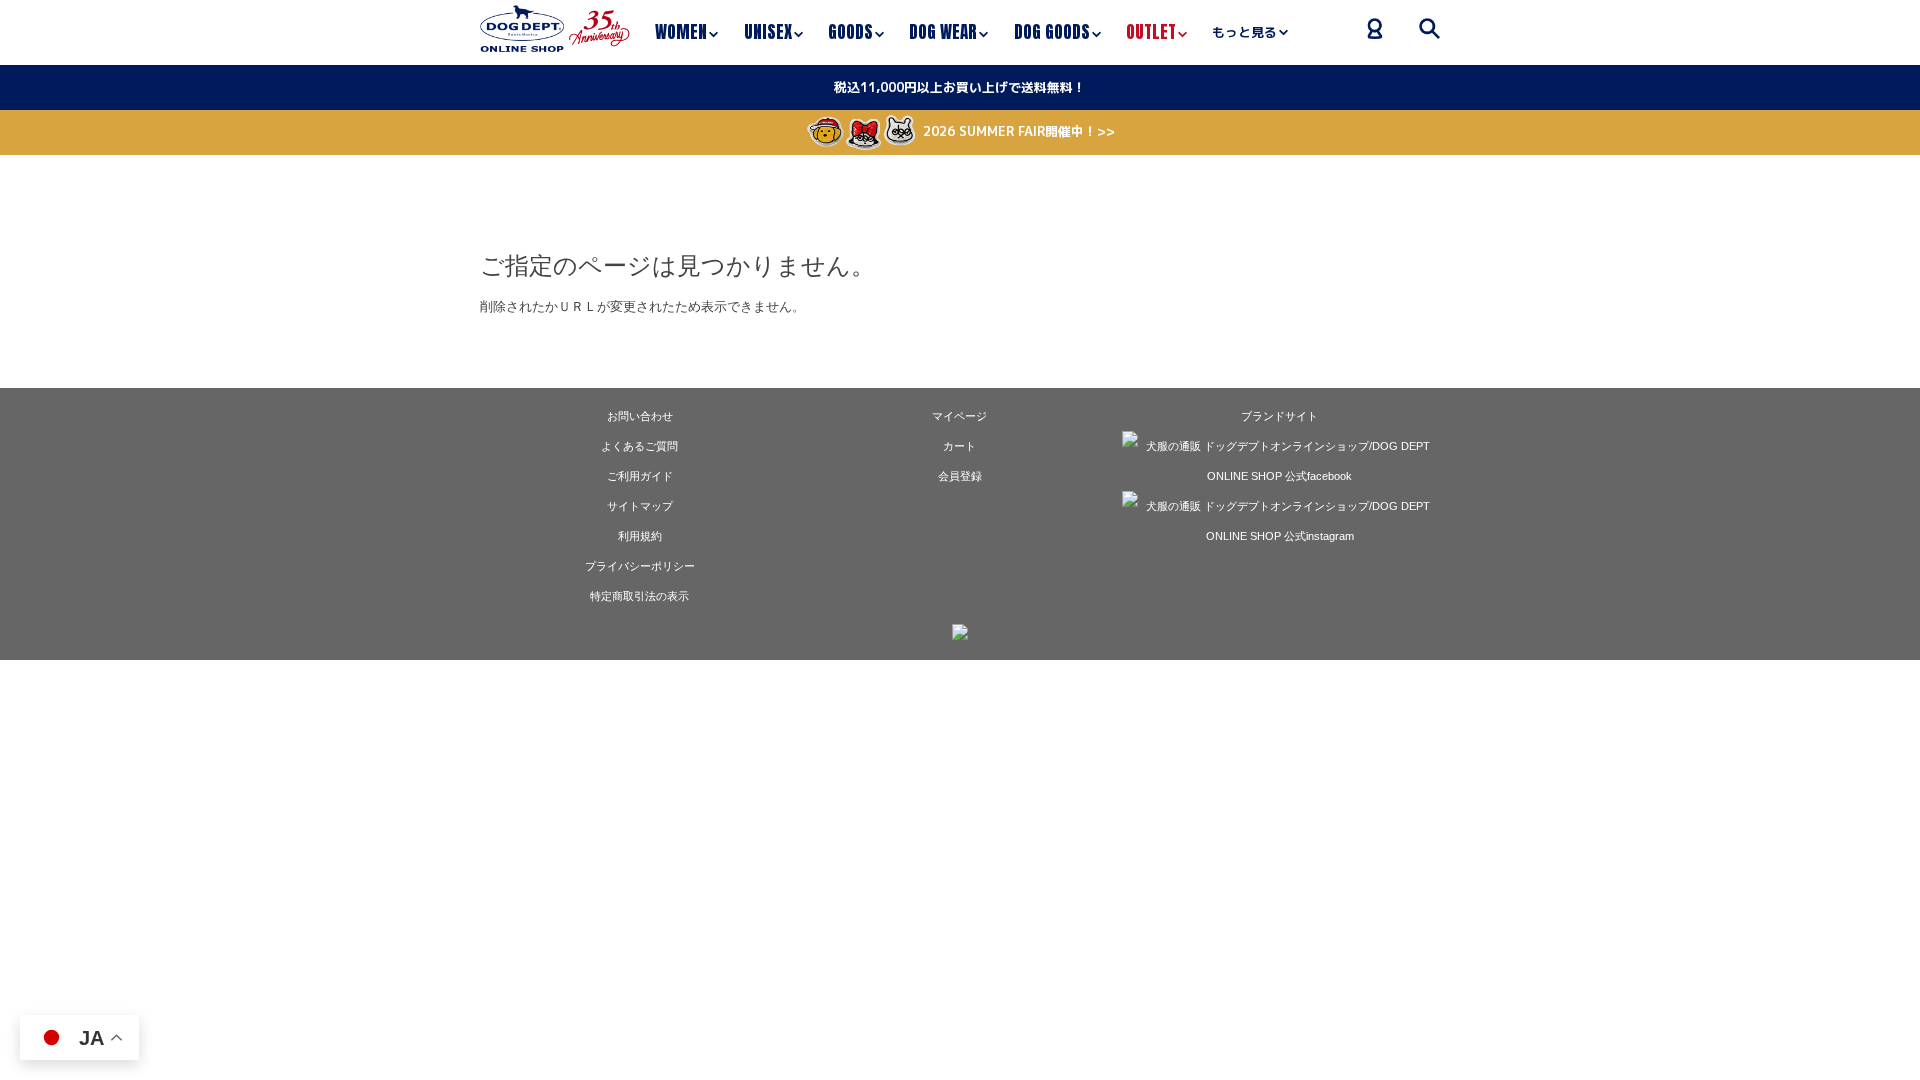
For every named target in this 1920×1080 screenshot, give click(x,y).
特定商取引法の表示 (639, 596)
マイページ (959, 416)
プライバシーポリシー (640, 566)
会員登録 (960, 476)
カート (959, 446)
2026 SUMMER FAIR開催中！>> (1019, 131)
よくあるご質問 (639, 446)
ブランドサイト (1279, 416)
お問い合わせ (640, 416)
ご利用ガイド (640, 476)
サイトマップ (640, 506)
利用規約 (640, 536)
